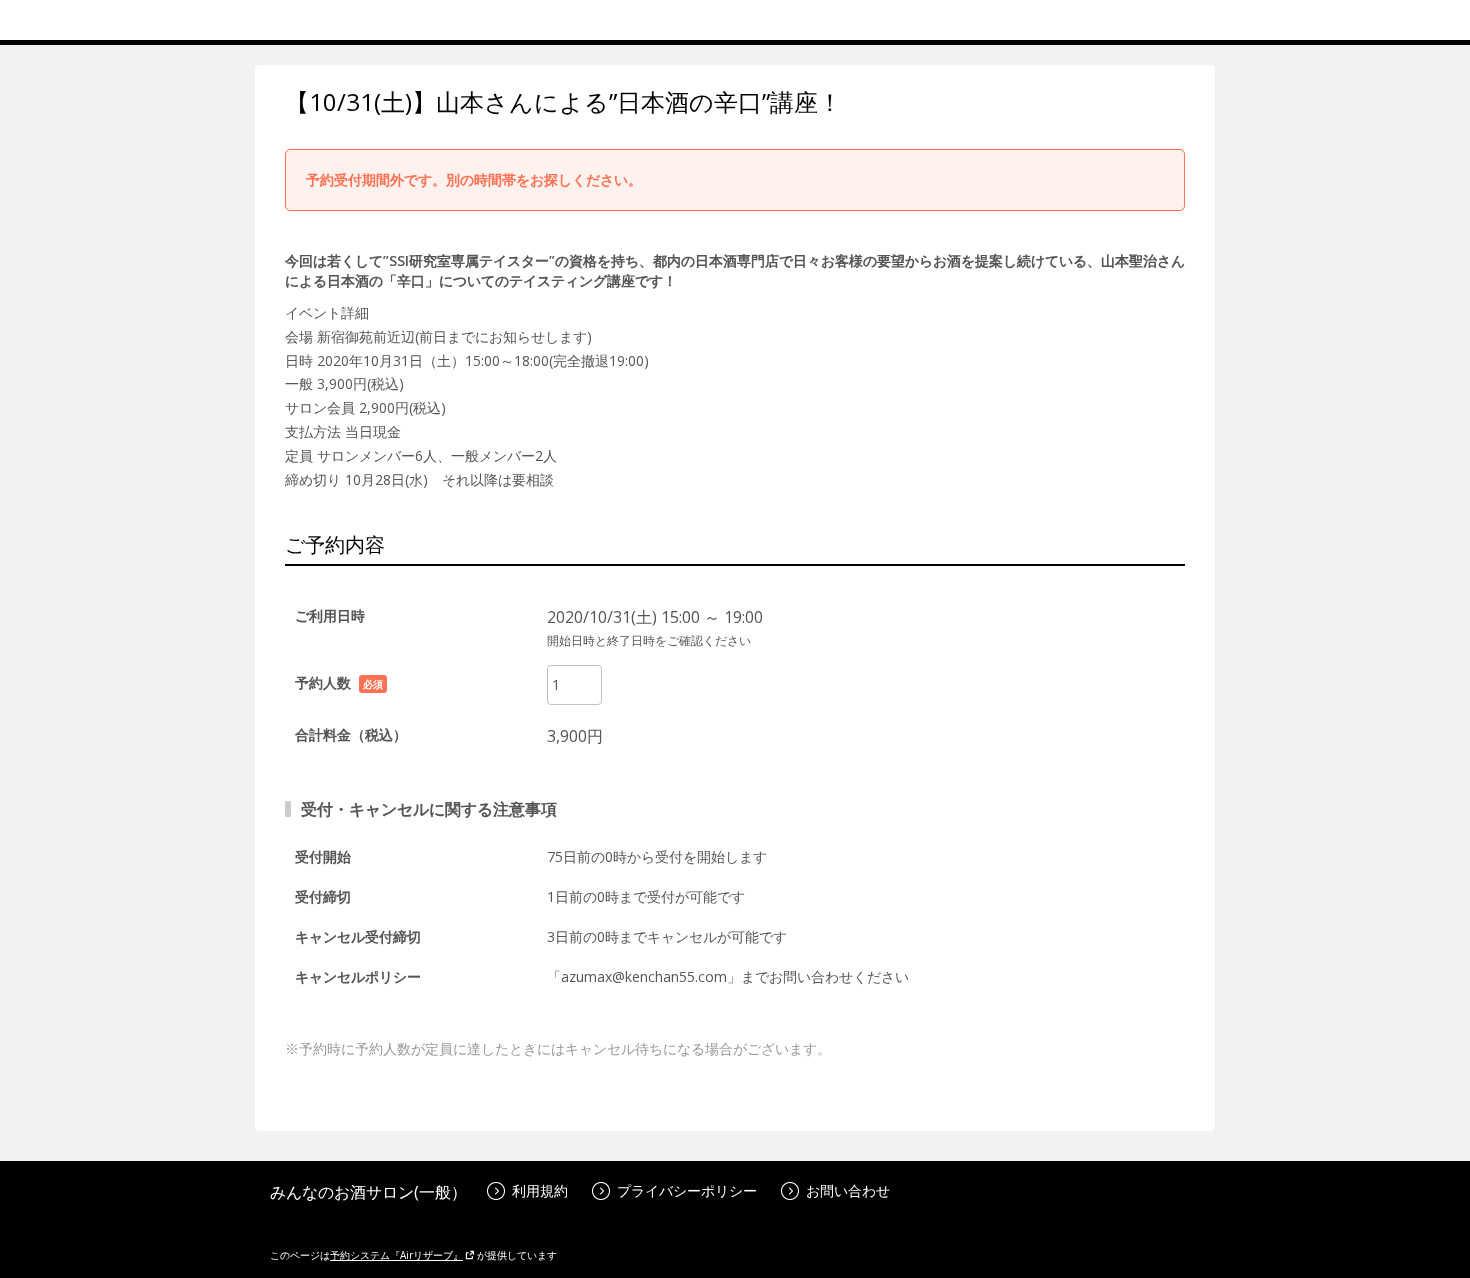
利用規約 (540, 1190)
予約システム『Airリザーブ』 (396, 1255)
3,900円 (575, 736)
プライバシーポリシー (687, 1190)
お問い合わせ (848, 1190)
